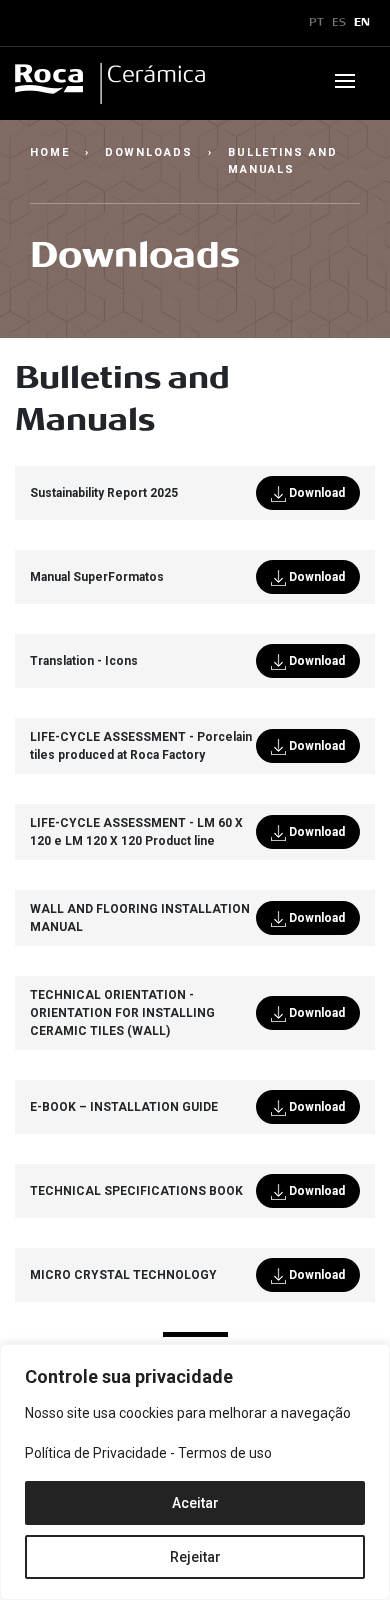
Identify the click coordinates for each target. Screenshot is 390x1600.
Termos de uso (225, 1453)
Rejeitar (195, 1557)
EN (362, 23)
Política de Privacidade (96, 1453)
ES (339, 23)
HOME (50, 152)
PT (316, 23)
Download (315, 493)
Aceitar (195, 1503)
